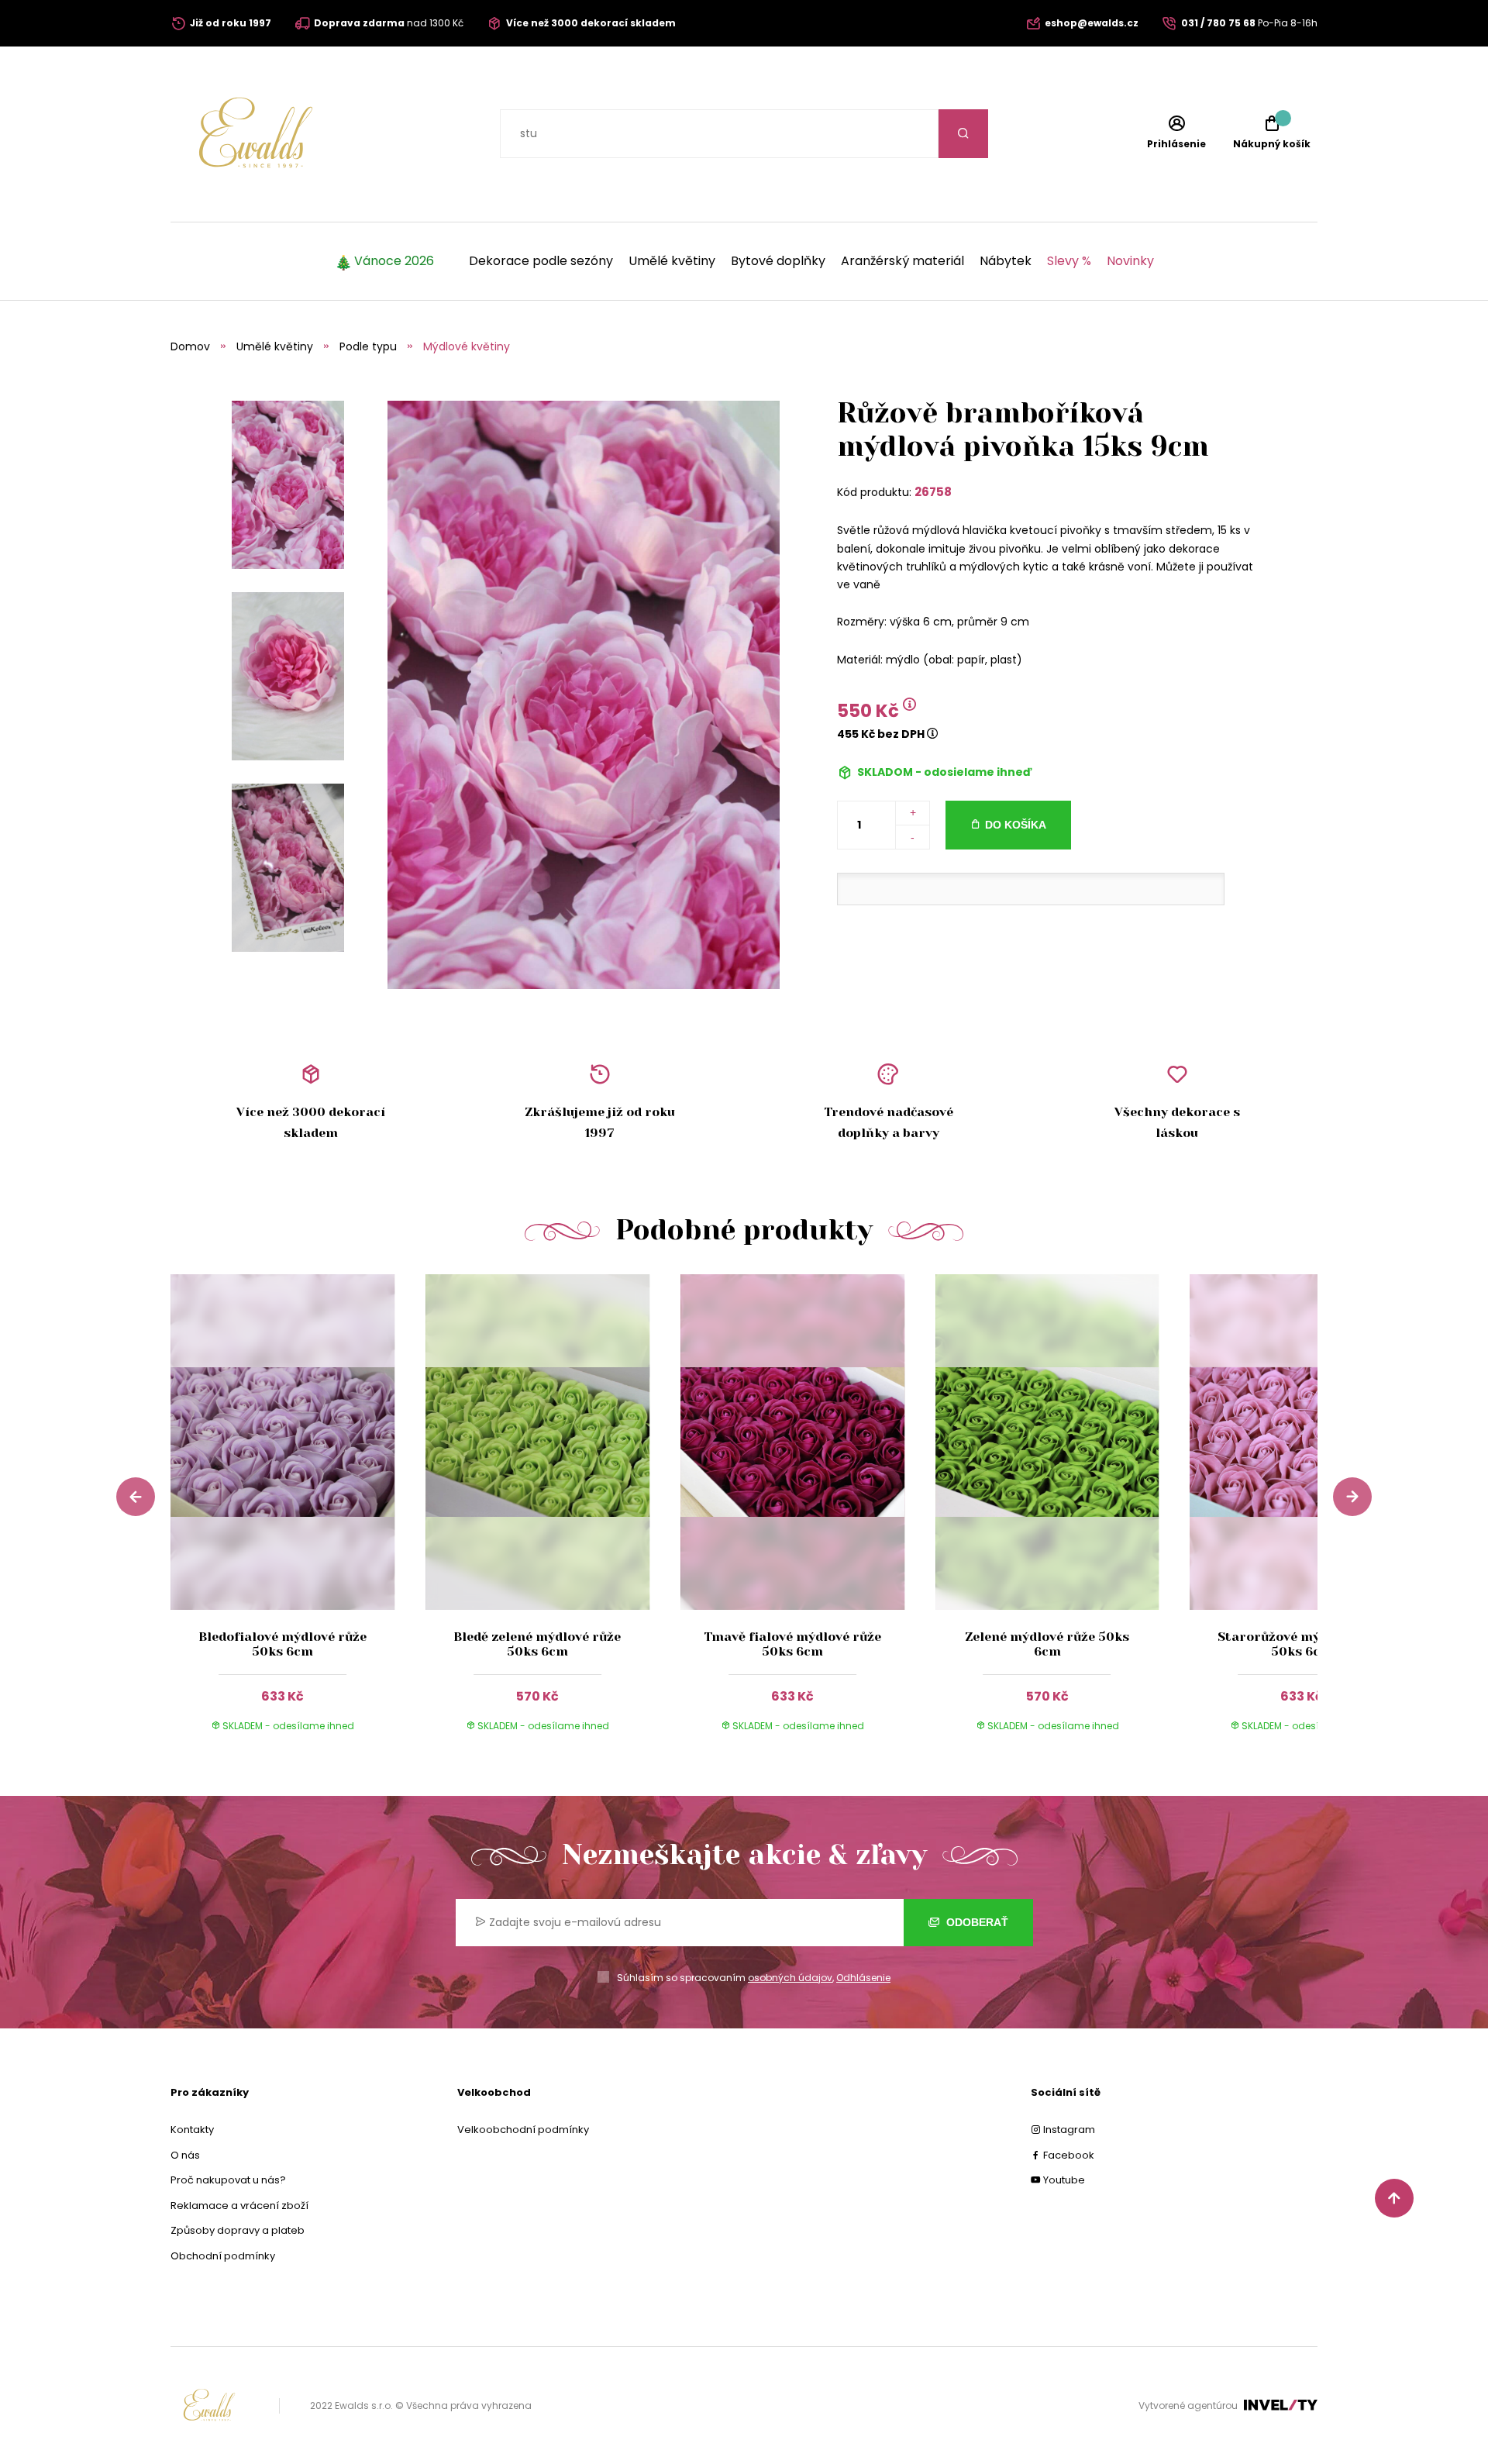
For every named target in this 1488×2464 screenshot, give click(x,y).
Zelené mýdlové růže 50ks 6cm (1047, 1644)
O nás (185, 2155)
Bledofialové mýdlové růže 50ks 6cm (282, 1644)
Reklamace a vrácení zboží (239, 2206)
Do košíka (1016, 825)
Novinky (1130, 261)
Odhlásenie (863, 1978)
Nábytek (1006, 261)
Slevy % (1069, 261)
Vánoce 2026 (394, 261)
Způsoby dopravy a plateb (238, 2230)
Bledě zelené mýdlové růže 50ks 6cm (537, 1644)
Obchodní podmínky (223, 2256)
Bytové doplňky (778, 261)
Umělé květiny (672, 261)
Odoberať (976, 1922)
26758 (933, 492)
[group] (298, 1518)
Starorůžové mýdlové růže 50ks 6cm (1302, 1644)
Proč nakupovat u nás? (228, 2180)
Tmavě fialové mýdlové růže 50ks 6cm (792, 1644)
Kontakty (192, 2130)
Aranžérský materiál (902, 261)
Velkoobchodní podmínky (523, 2130)
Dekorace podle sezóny (541, 261)
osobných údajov (790, 1978)
